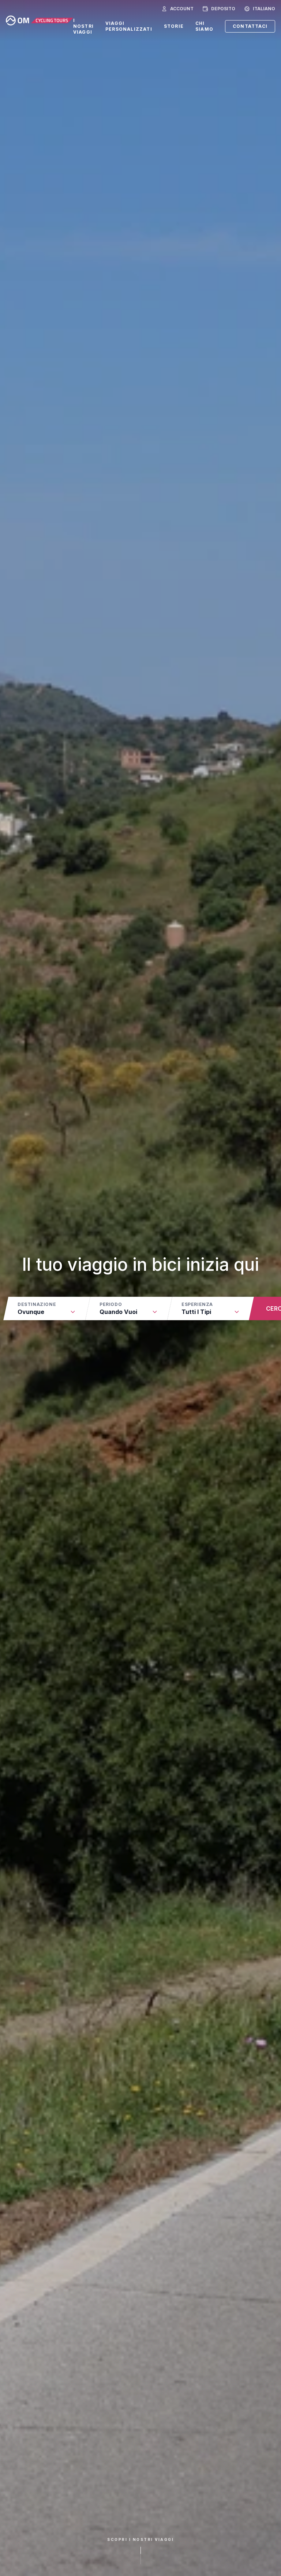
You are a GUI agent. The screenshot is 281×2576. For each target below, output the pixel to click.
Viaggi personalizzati (129, 26)
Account (182, 9)
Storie (174, 26)
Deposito (223, 9)
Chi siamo (204, 26)
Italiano (264, 9)
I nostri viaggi (83, 26)
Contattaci (250, 26)
